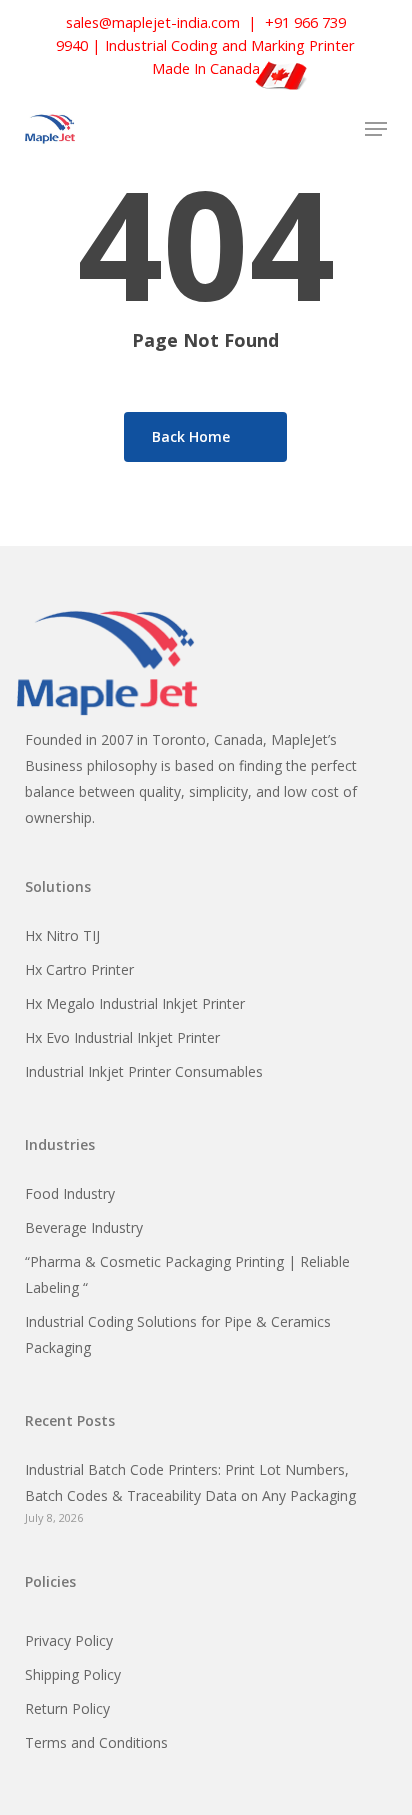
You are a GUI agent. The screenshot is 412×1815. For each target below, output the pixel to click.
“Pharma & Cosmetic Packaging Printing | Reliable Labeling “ (187, 1274)
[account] (295, 129)
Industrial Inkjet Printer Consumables (144, 1071)
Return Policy (67, 1708)
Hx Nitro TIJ (62, 935)
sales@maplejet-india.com (153, 22)
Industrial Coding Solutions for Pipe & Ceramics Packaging (178, 1334)
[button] (376, 129)
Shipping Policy (73, 1674)
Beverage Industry (84, 1227)
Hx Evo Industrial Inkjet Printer (122, 1037)
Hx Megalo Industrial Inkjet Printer (135, 1003)
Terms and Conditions (96, 1742)
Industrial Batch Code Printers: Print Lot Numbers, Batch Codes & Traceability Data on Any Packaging (190, 1482)
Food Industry (70, 1193)
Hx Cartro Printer (79, 969)
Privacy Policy (69, 1640)
